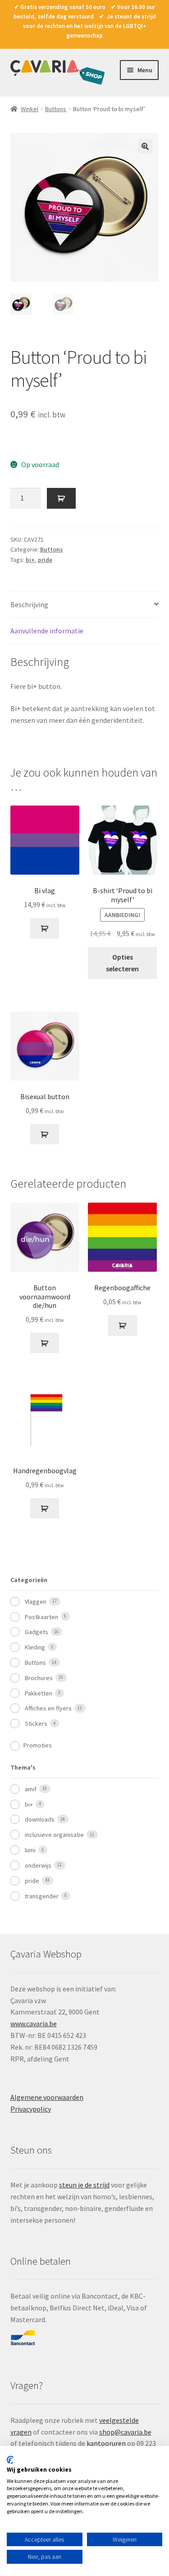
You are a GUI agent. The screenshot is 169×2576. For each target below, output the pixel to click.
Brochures (39, 1678)
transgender (42, 1896)
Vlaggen (36, 1602)
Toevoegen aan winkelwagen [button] (45, 928)
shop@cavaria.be (125, 2432)
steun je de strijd (84, 2185)
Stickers (36, 1724)
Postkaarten (41, 1617)
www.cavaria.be (34, 2023)
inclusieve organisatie (54, 1835)
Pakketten (39, 1693)
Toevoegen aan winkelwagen (61, 498)
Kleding (35, 1647)
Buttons (56, 109)
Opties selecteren (122, 963)
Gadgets (37, 1632)
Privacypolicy (31, 2109)
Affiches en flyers (48, 1708)
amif (31, 1789)
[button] (145, 146)
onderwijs (38, 1865)
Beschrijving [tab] (29, 604)
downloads (40, 1819)
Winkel (30, 109)
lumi (30, 1850)
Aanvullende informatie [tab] (47, 631)
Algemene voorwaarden (47, 2097)
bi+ (30, 560)
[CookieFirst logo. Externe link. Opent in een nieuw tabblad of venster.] (10, 2460)
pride (45, 560)
